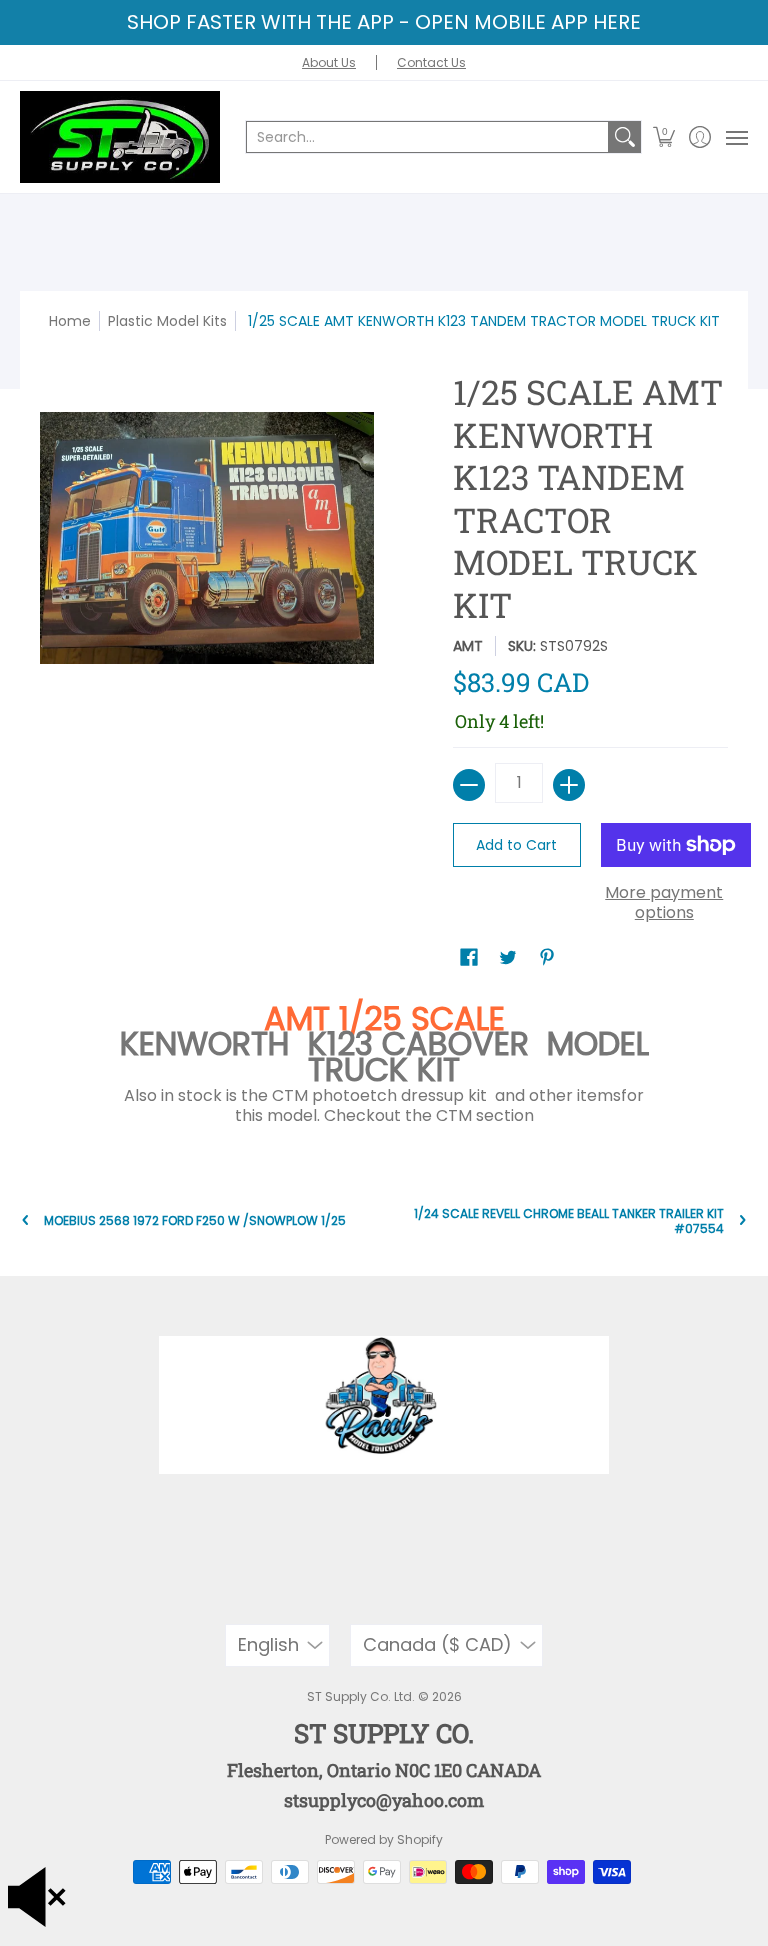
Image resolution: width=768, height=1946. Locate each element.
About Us (329, 62)
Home (70, 321)
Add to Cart (516, 845)
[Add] (569, 785)
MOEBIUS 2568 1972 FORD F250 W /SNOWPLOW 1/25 (195, 1220)
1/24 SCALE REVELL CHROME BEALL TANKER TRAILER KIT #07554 (569, 1221)
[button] (664, 137)
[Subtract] (469, 785)
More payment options (664, 903)
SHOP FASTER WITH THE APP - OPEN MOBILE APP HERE (384, 22)
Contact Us (431, 62)
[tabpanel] (384, 1062)
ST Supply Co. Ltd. (361, 1696)
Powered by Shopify (384, 1839)
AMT (468, 646)
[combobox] (427, 137)
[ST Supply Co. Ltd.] (120, 137)
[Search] (625, 137)
